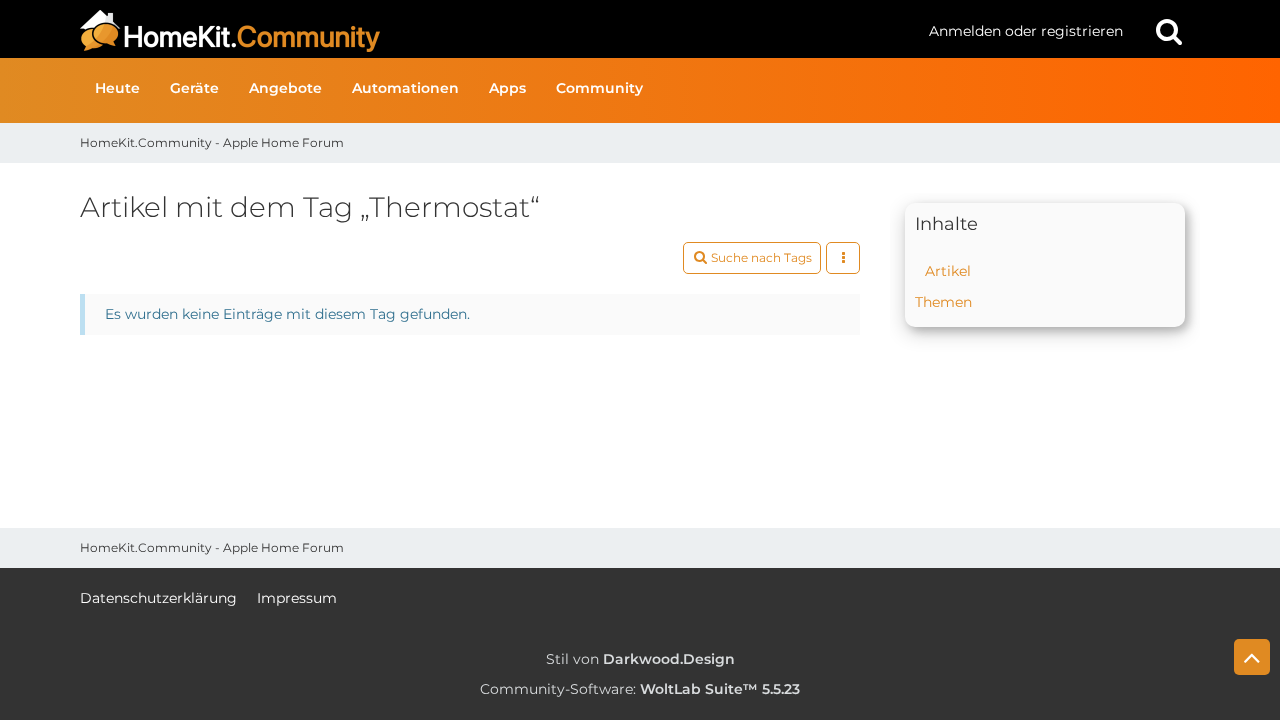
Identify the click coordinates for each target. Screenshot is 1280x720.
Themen (943, 302)
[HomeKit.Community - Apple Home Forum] (497, 31)
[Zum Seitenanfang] (1252, 657)
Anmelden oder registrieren (1026, 31)
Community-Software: (640, 689)
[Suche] (1169, 31)
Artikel (948, 271)
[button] (843, 258)
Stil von (640, 659)
